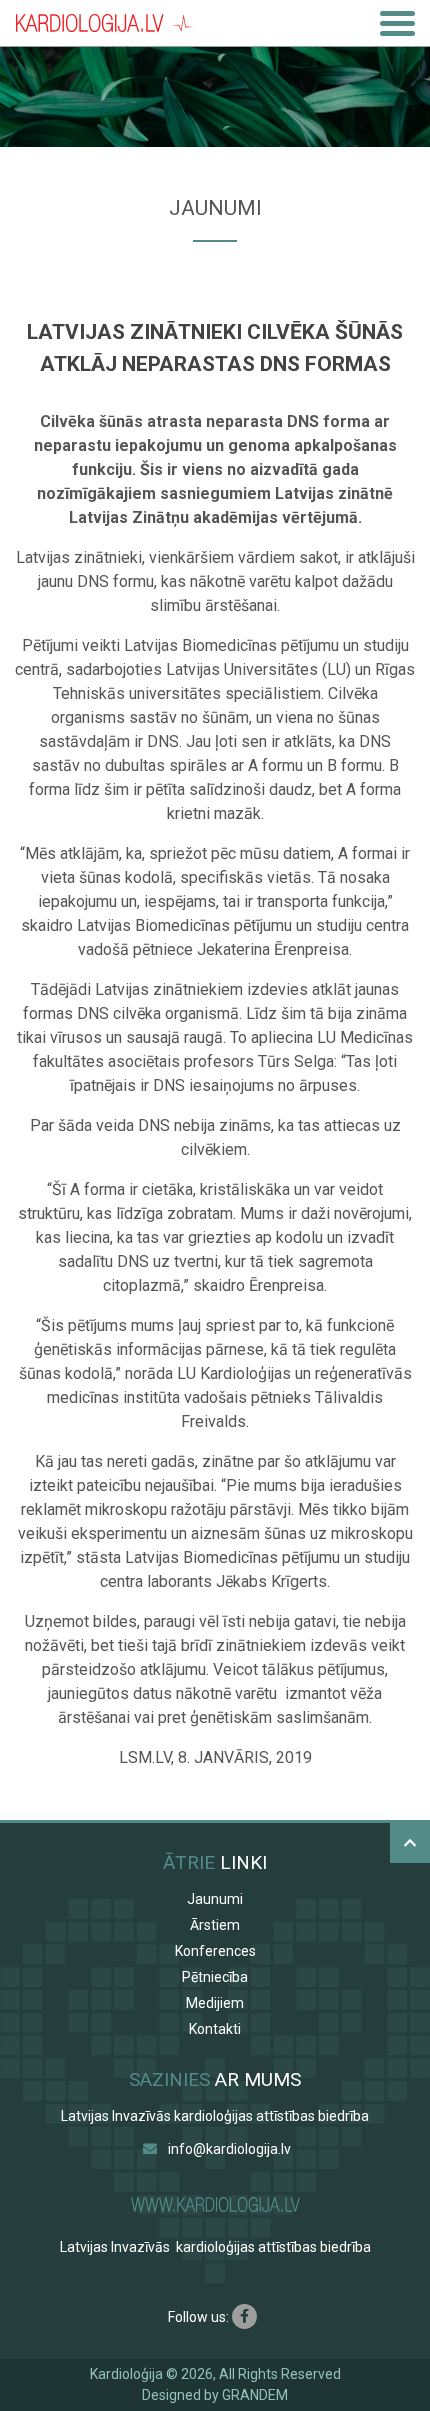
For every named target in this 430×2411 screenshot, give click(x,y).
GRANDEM (255, 2395)
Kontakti (215, 2029)
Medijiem (215, 2003)
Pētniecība (215, 1977)
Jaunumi (215, 1899)
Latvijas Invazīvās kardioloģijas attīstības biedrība (215, 2116)
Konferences (215, 1951)
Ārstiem (215, 1925)
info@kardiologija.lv (229, 2149)
